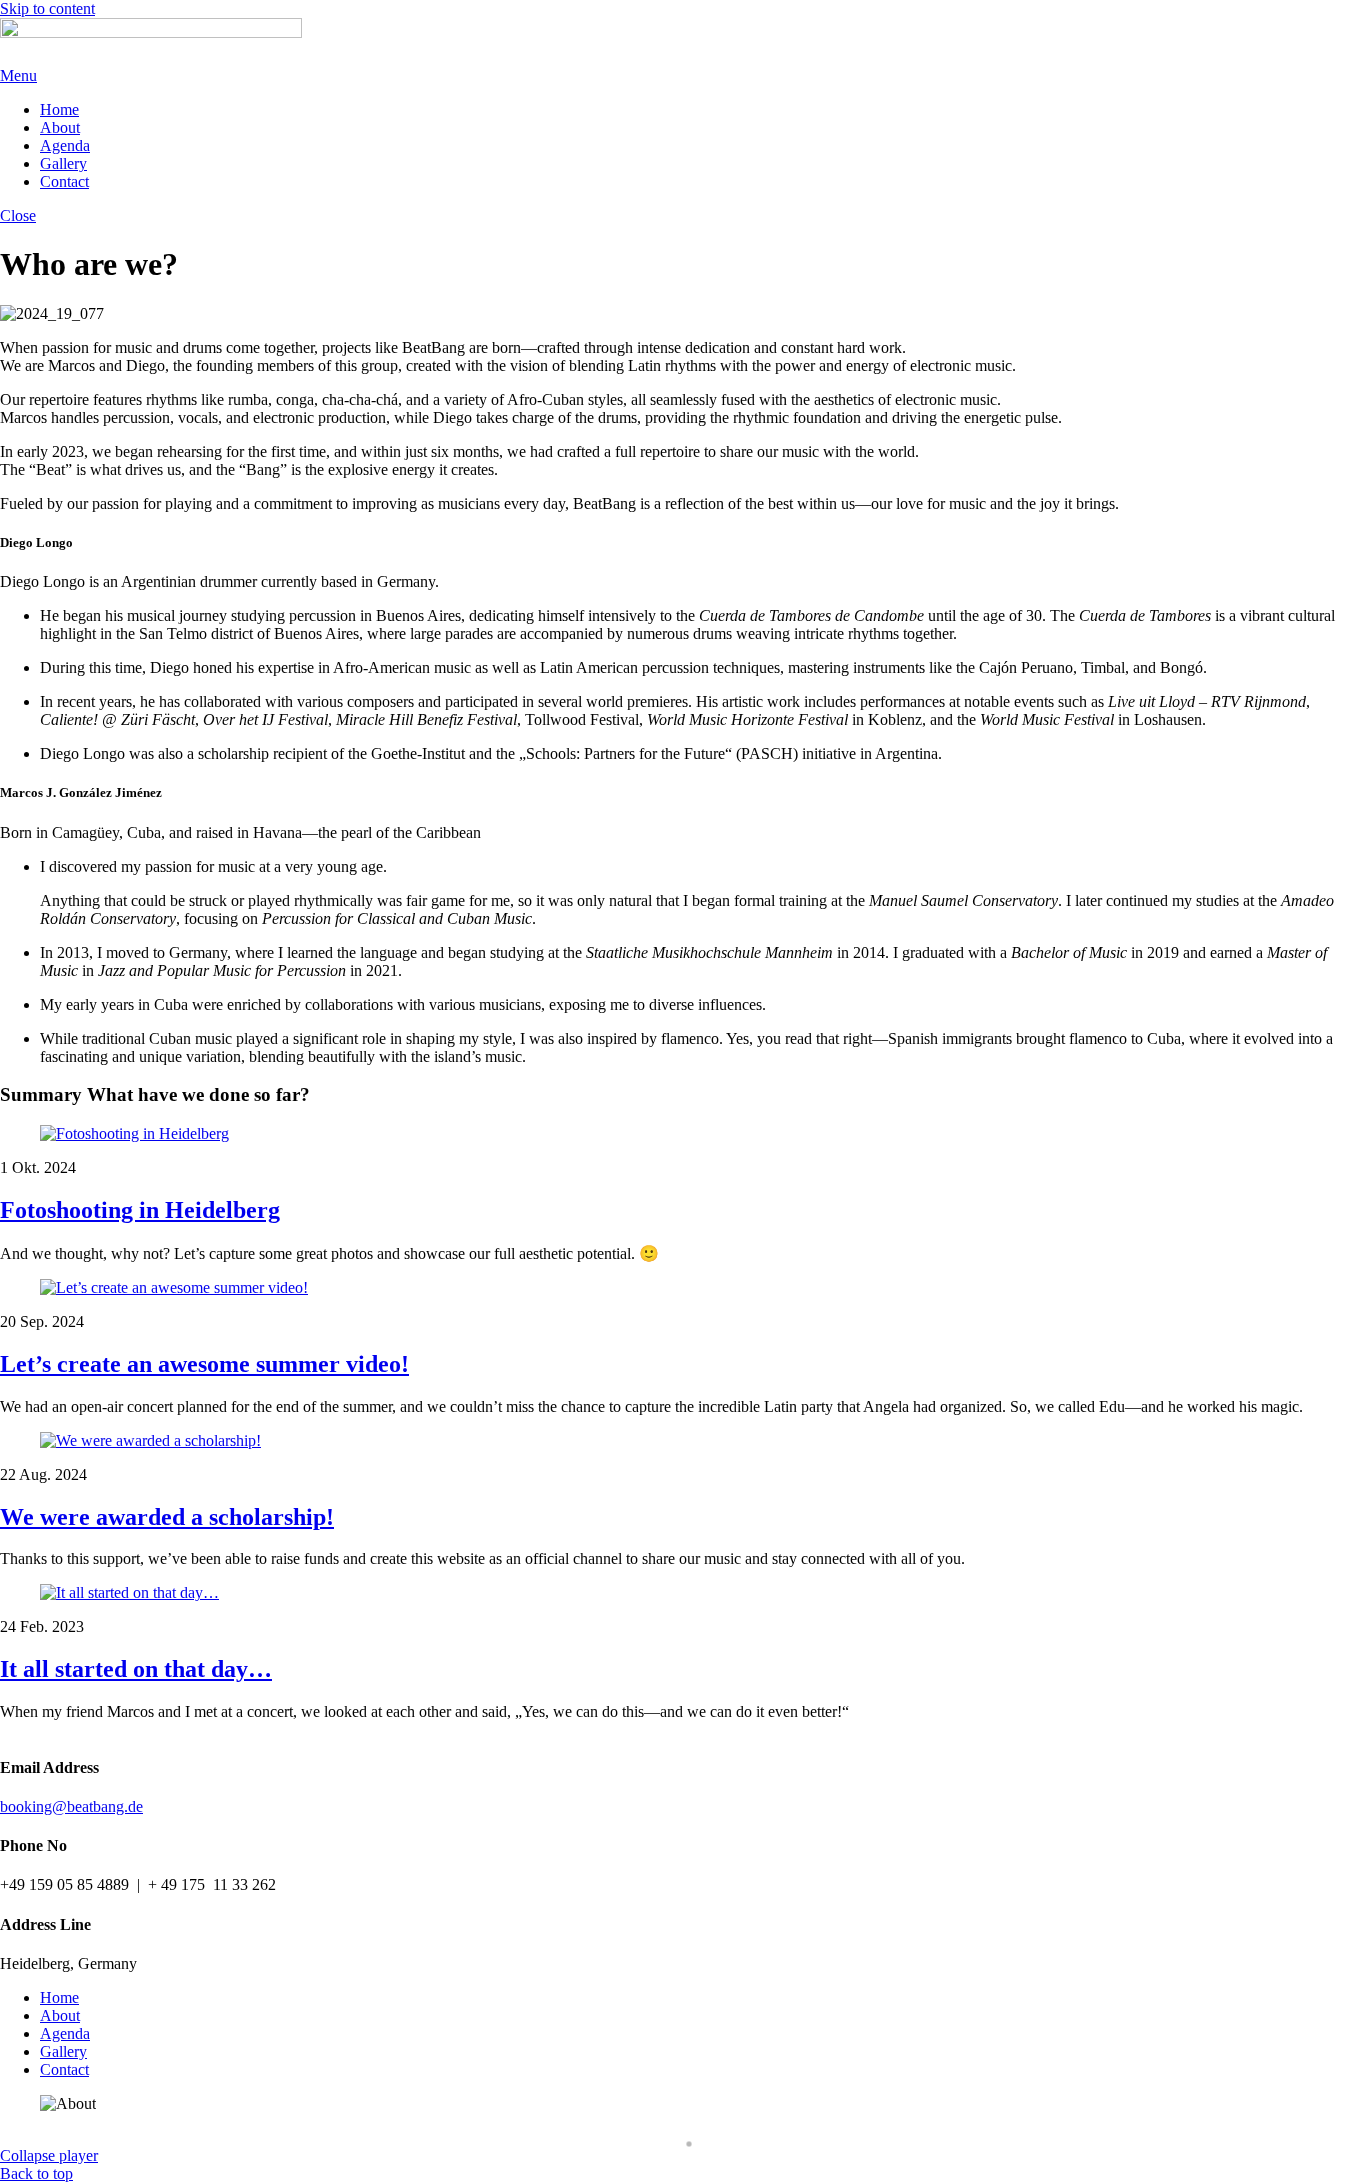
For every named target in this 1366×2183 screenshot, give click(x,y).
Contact (64, 181)
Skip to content (47, 8)
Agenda (65, 145)
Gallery (63, 163)
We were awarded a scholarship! (167, 1517)
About (60, 127)
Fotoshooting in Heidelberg (140, 1210)
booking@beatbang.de (71, 1806)
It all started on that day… (136, 1669)
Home (59, 109)
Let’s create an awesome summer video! (204, 1364)
